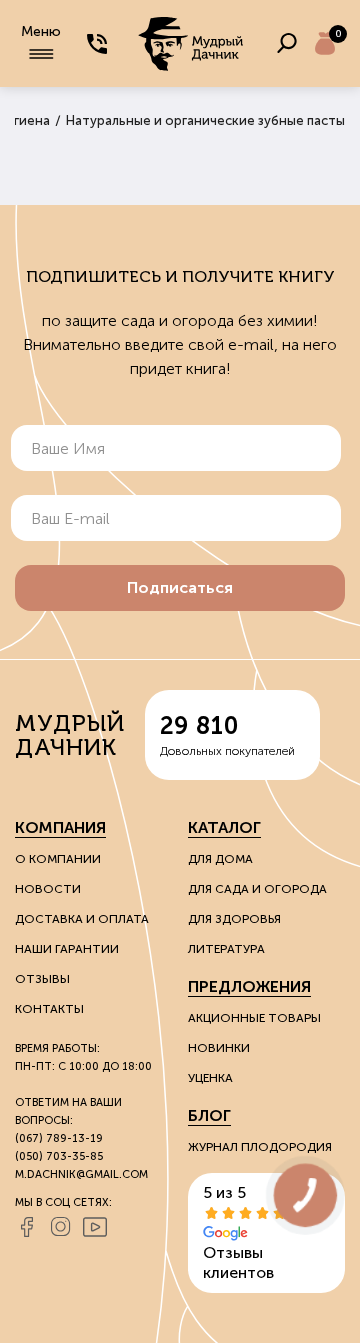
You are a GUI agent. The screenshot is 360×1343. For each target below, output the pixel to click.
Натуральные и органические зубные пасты (205, 120)
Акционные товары (254, 1018)
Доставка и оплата (82, 919)
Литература (226, 949)
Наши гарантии (67, 949)
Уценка (210, 1078)
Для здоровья (234, 919)
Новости (48, 889)
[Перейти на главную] (192, 43)
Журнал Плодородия (260, 1147)
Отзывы (42, 979)
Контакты (49, 1009)
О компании (58, 859)
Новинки (219, 1048)
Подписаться (180, 587)
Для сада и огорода (257, 889)
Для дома (220, 859)
